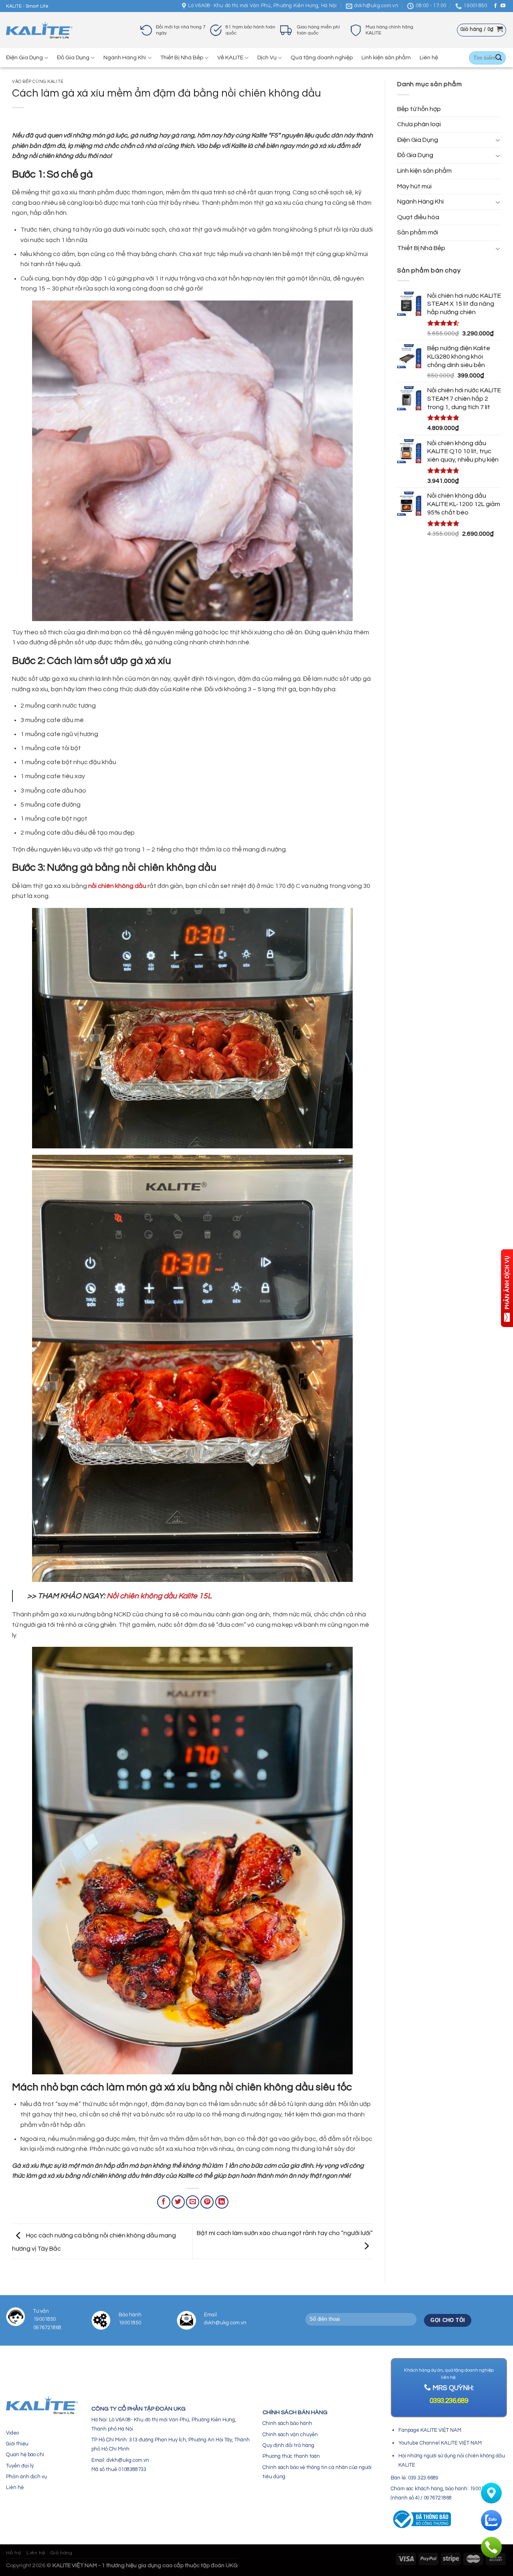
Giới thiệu (17, 2444)
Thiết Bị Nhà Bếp (182, 57)
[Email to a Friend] (193, 2202)
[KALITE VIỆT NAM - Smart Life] (39, 30)
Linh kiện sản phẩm (386, 57)
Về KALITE (230, 57)
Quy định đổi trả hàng (288, 2445)
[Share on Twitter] (178, 2202)
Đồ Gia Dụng (73, 57)
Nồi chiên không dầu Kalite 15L (159, 1596)
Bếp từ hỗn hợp (419, 109)
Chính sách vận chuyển (290, 2435)
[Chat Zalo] (491, 2520)
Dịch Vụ (267, 57)
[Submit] (499, 58)
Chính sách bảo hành (287, 2423)
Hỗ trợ (14, 2553)
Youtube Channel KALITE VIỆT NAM (440, 2443)
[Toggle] (498, 140)
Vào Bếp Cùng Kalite (38, 82)
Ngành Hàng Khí (125, 57)
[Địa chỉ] (491, 2493)
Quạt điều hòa (418, 217)
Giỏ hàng (62, 2553)
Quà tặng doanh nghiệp (322, 57)
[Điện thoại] (491, 2547)
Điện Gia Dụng (24, 57)
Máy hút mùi (414, 186)
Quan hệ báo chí (25, 2455)
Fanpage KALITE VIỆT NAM (430, 2430)
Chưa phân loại (419, 124)
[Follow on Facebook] (495, 6)
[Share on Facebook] (164, 2202)
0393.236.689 (449, 2401)
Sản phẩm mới (418, 232)
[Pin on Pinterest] (207, 2202)
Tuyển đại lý (20, 2466)
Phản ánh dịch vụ (26, 2477)
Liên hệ (429, 57)
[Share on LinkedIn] (222, 2202)
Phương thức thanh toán (291, 2456)
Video (12, 2433)
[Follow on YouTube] (503, 6)
